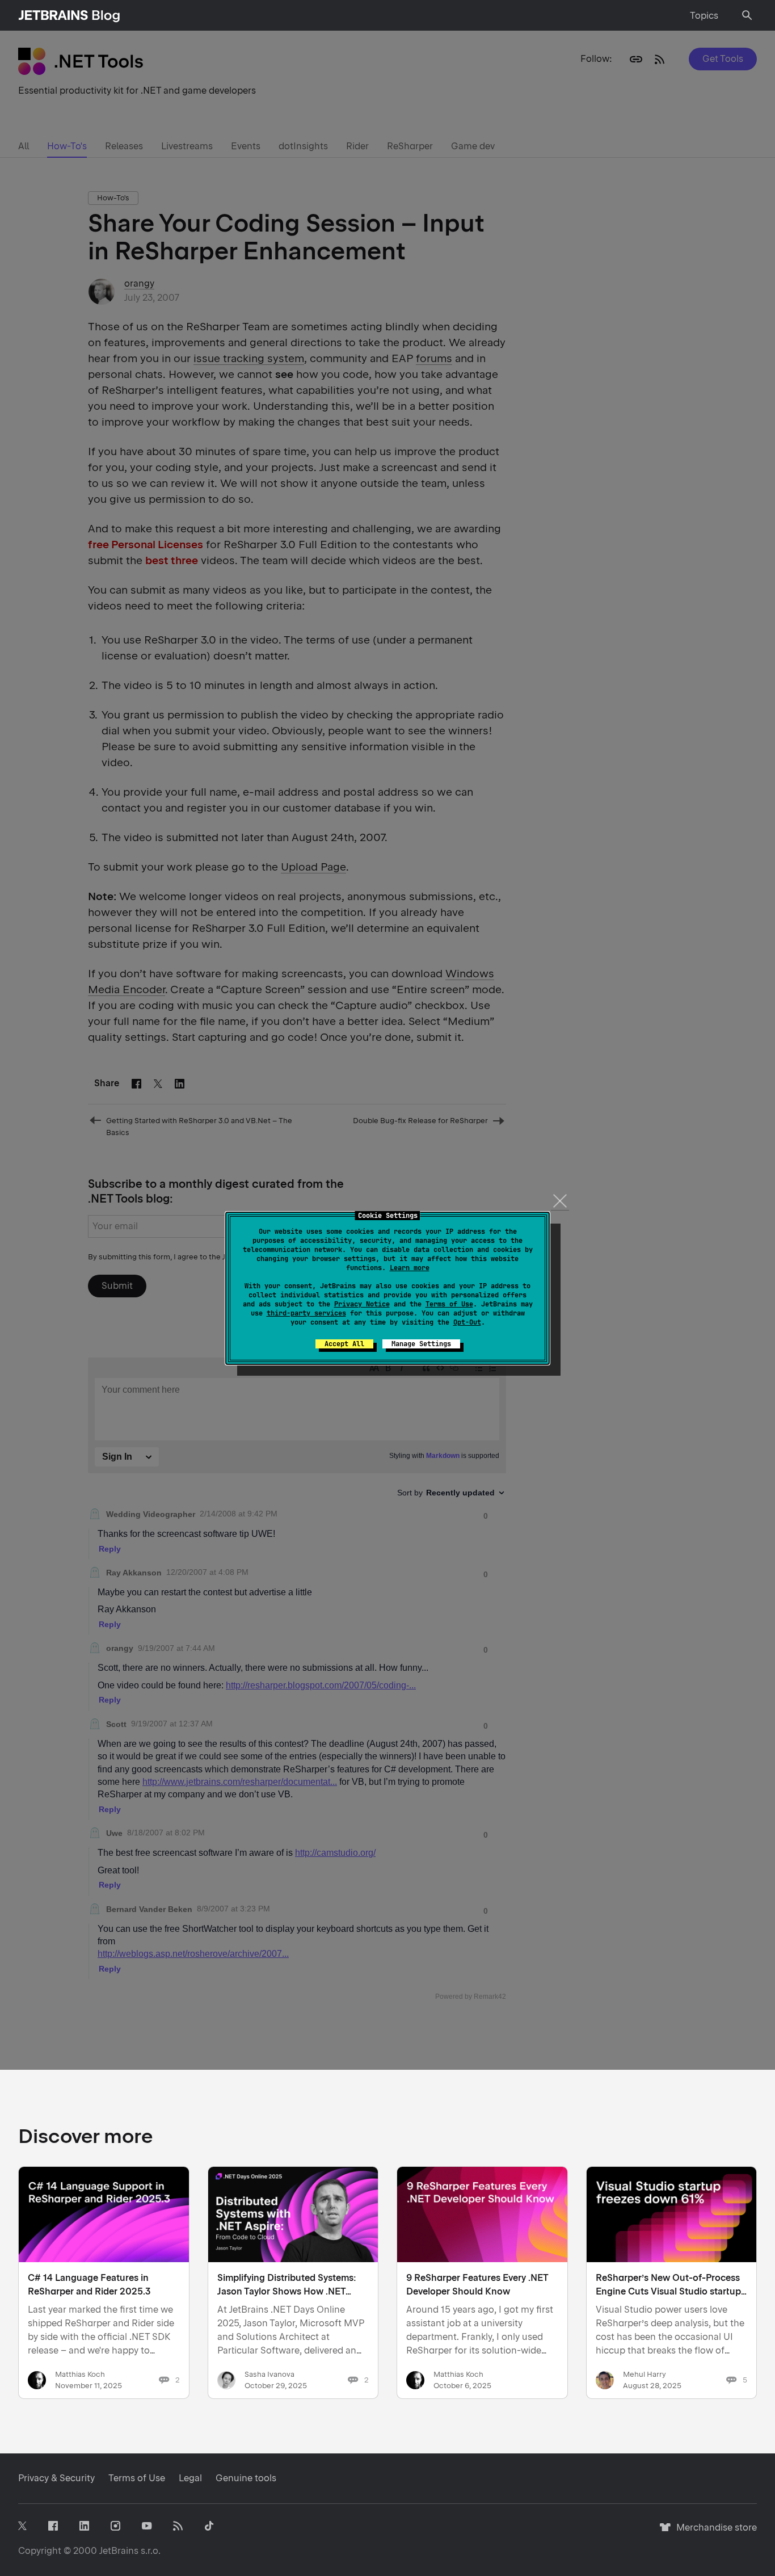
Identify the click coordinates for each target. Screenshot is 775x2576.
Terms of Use (449, 1304)
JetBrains (119, 2551)
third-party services (306, 1313)
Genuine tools (246, 2478)
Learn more (410, 1268)
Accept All (344, 1344)
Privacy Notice (362, 1304)
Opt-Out (467, 1322)
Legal (190, 2478)
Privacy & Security (56, 2478)
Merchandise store (713, 2533)
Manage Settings (421, 1344)
